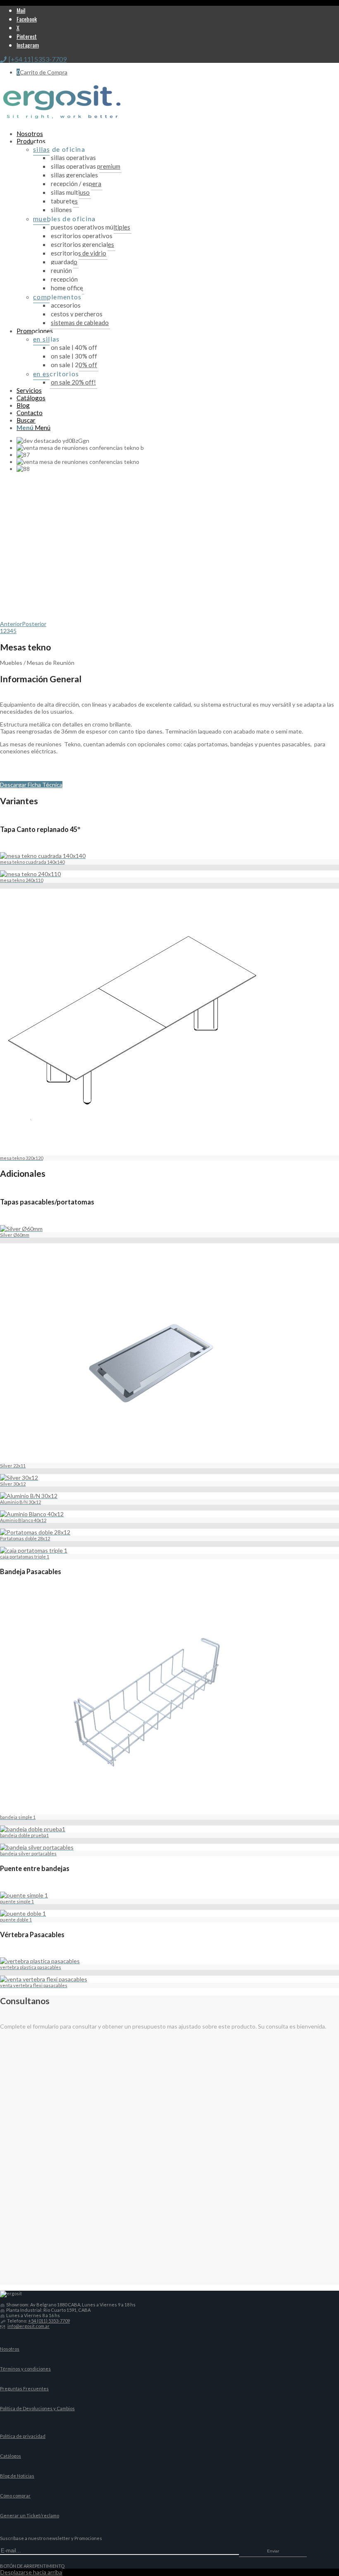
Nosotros (10, 2349)
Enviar (273, 2551)
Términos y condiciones (25, 2369)
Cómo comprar (15, 2496)
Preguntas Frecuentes (24, 2388)
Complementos (57, 297)
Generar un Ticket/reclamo (30, 2515)
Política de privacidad (23, 2436)
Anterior (11, 624)
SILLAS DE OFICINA (59, 149)
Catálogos (11, 2456)
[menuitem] (178, 134)
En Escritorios (56, 374)
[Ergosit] (62, 121)
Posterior (34, 624)
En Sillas (47, 339)
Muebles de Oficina (64, 219)
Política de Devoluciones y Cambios (37, 2408)
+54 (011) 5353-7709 (49, 2321)
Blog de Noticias (17, 2476)
